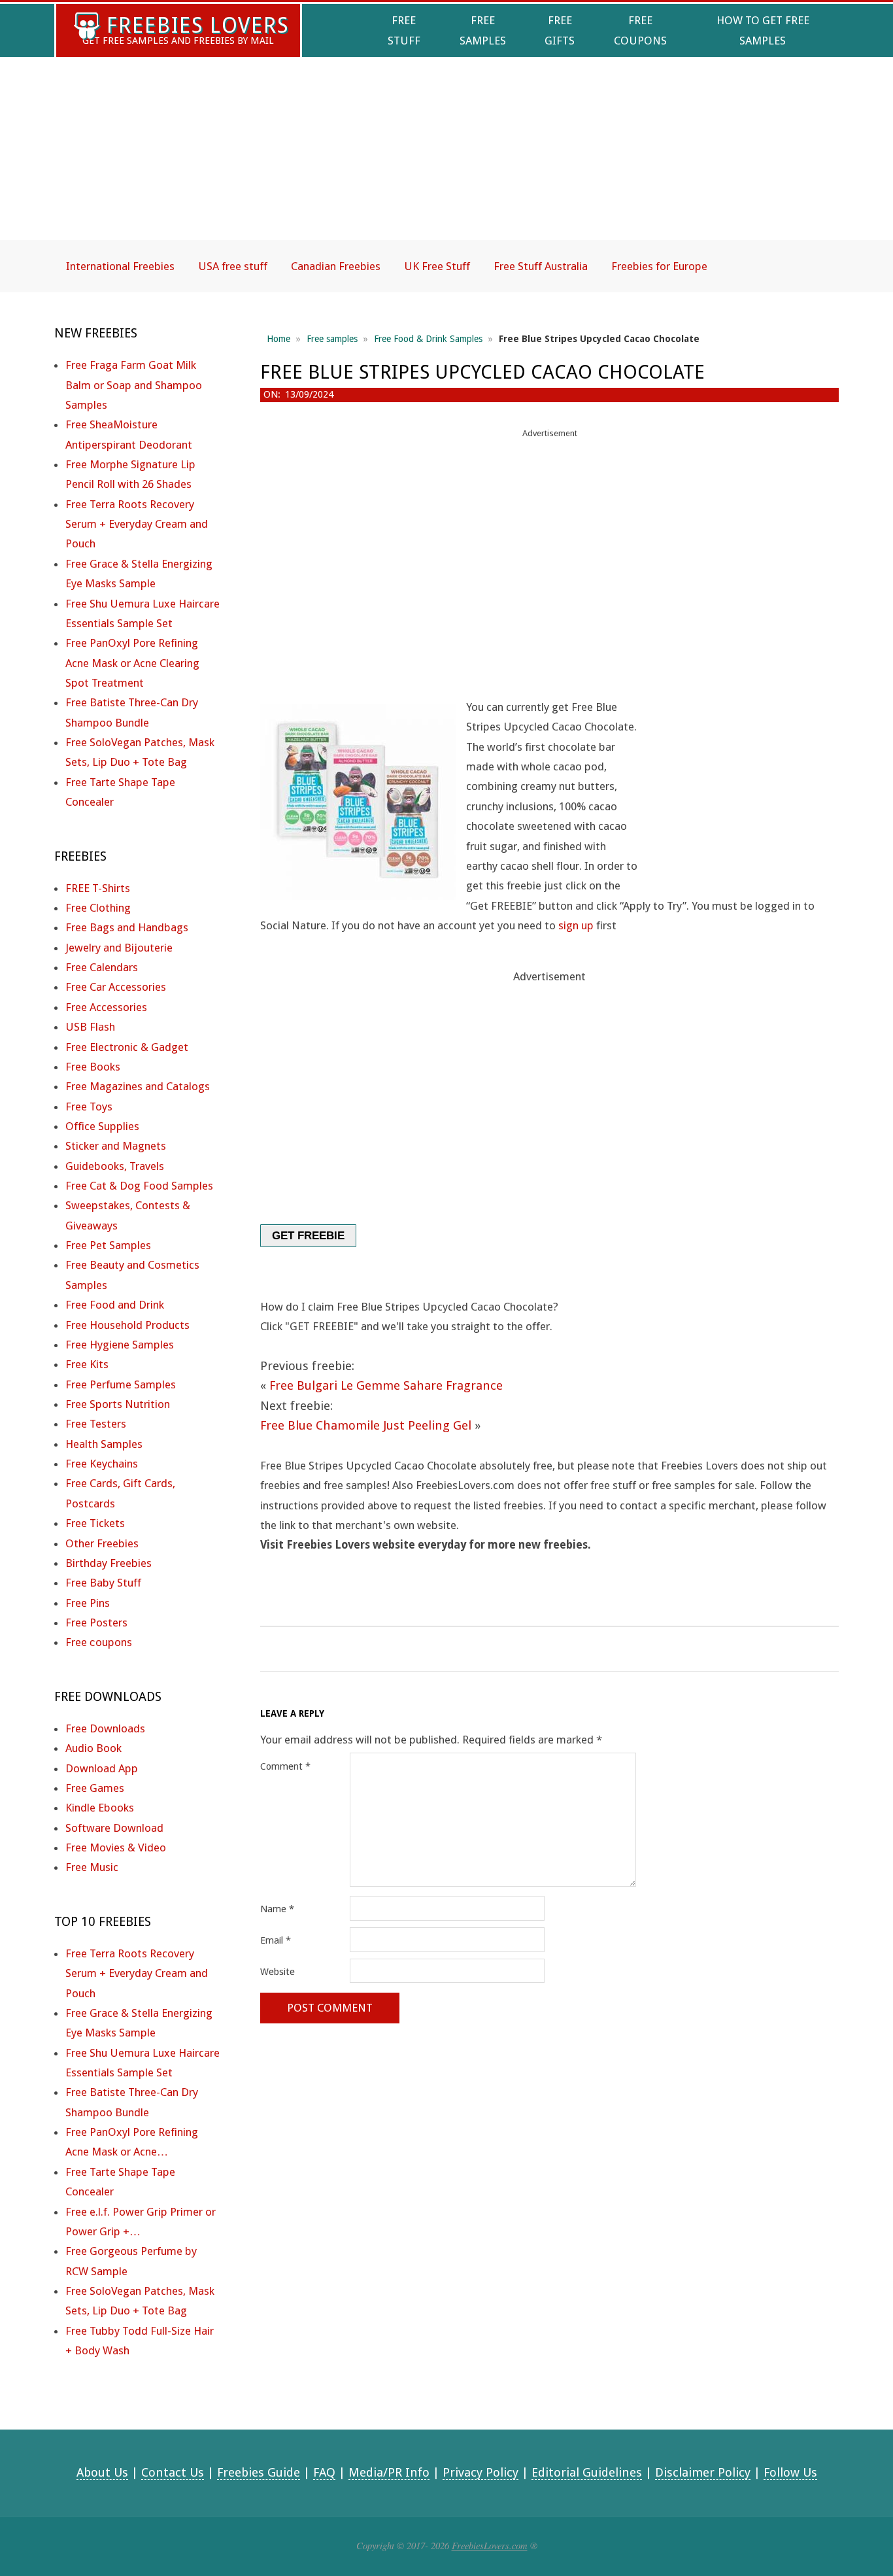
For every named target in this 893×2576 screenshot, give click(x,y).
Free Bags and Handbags (127, 927)
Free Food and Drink (115, 1305)
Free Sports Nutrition (118, 1404)
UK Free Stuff (437, 266)
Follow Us (790, 2472)
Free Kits (87, 1364)
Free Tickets (95, 1523)
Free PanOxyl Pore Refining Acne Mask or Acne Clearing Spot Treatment (132, 663)
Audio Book (93, 1748)
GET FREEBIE (308, 1236)
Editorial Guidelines (587, 2472)
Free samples (332, 339)
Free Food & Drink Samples (428, 339)
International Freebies (120, 266)
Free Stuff (404, 30)
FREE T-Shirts (98, 888)
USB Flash (90, 1027)
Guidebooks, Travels (115, 1166)
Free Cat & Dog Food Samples (139, 1186)
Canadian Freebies (336, 266)
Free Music (92, 1867)
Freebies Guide (259, 2472)
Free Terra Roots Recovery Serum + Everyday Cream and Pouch (137, 524)
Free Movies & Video (116, 1847)
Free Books (93, 1067)
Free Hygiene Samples (120, 1345)
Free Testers (96, 1424)
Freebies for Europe (659, 266)
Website (278, 1972)
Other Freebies (102, 1543)
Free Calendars (102, 967)
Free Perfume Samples (121, 1384)
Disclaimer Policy (703, 2472)
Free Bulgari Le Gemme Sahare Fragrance (386, 1385)
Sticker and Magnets (116, 1146)
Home (278, 339)
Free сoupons (99, 1642)
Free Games (95, 1788)
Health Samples (104, 1444)
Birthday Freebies (109, 1563)
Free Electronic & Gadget (127, 1047)
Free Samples (483, 30)
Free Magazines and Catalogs (138, 1086)
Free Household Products (127, 1325)
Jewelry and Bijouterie (119, 948)
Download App (102, 1768)
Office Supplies (102, 1126)
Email (276, 1940)
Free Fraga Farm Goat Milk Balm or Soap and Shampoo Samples (134, 385)
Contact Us (173, 2472)
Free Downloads (105, 1728)
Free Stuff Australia (541, 266)
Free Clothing (98, 908)
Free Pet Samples (108, 1245)
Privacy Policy (480, 2472)
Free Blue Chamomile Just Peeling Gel (366, 1425)
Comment (285, 1766)
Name (277, 1909)
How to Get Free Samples (763, 30)
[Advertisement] (446, 160)
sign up (576, 925)
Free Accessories (106, 1007)
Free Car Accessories (116, 987)
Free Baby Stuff (103, 1583)
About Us (102, 2472)
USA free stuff (233, 266)
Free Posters (96, 1623)
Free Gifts (560, 30)
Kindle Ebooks (100, 1808)
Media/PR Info (389, 2472)
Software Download (114, 1828)
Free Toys (89, 1107)
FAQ (324, 2472)
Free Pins (88, 1603)
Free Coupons (640, 30)
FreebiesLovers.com (490, 2545)
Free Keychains (102, 1464)
